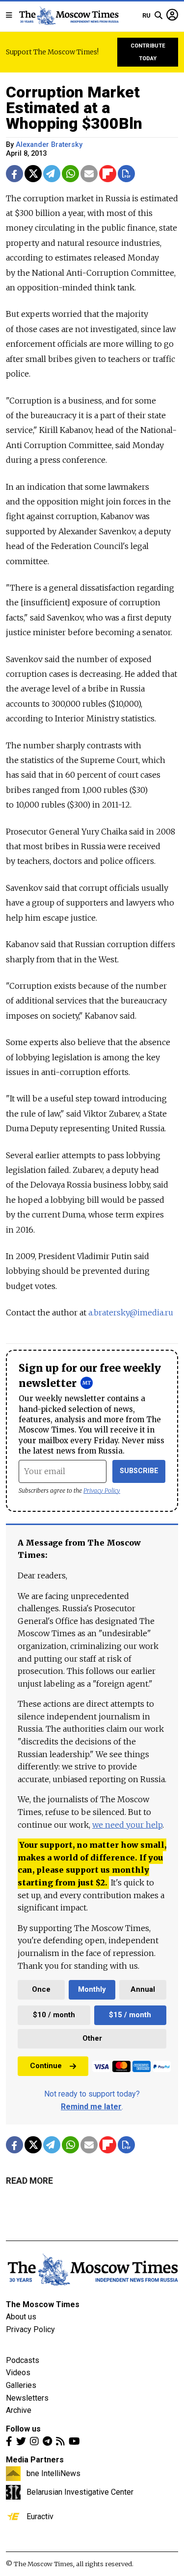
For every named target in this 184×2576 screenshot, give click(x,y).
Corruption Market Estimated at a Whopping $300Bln (74, 108)
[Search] (158, 16)
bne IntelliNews (53, 2473)
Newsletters (27, 2398)
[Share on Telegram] (52, 174)
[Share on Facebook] (14, 174)
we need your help (127, 1825)
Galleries (21, 2385)
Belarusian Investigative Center (80, 2492)
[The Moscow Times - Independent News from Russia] (68, 16)
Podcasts (23, 2360)
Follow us (23, 2429)
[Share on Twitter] (33, 174)
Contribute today (148, 52)
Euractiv (40, 2516)
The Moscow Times (43, 2304)
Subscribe (139, 1471)
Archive (19, 2410)
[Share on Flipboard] (108, 174)
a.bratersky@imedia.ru (131, 1312)
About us (21, 2317)
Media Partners (35, 2460)
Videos (18, 2373)
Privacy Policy (102, 1491)
